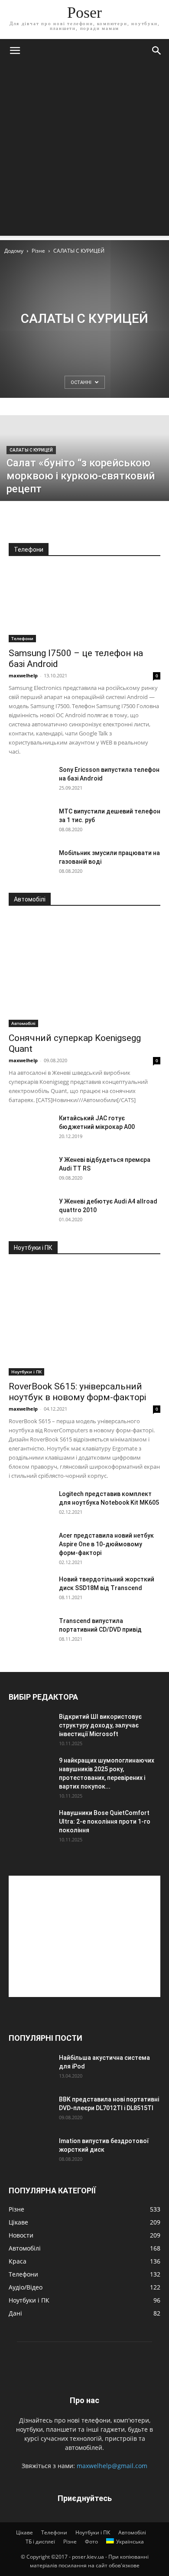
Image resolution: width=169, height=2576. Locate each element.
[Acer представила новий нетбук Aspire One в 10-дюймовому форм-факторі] (30, 1546)
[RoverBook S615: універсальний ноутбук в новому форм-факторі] (84, 1321)
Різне (38, 251)
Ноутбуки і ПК (26, 1372)
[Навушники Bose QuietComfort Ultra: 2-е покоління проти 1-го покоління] (30, 1824)
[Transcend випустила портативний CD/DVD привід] (30, 1632)
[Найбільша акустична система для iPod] (30, 2069)
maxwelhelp (23, 675)
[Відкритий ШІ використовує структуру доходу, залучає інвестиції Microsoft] (30, 1727)
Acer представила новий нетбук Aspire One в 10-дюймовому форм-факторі (106, 1544)
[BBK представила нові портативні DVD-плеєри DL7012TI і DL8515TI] (30, 2110)
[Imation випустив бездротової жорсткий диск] (30, 2152)
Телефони (22, 638)
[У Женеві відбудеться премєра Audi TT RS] (30, 1171)
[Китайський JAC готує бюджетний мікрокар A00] (30, 1129)
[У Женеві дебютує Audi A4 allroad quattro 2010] (30, 1212)
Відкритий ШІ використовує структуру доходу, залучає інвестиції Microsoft (100, 1725)
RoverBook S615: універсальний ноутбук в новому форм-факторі (77, 1392)
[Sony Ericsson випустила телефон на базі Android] (30, 781)
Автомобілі (23, 1023)
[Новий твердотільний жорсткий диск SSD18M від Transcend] (30, 1590)
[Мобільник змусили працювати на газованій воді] (30, 864)
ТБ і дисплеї (40, 2542)
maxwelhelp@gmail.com (112, 2466)
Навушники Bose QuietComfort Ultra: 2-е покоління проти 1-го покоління (105, 1821)
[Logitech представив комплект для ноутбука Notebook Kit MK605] (30, 1505)
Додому (14, 251)
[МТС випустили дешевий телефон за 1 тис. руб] (30, 822)
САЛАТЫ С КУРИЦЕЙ (31, 450)
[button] (15, 51)
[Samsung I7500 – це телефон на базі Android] (84, 605)
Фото (91, 2542)
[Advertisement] (84, 151)
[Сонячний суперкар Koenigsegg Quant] (84, 972)
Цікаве (24, 2532)
